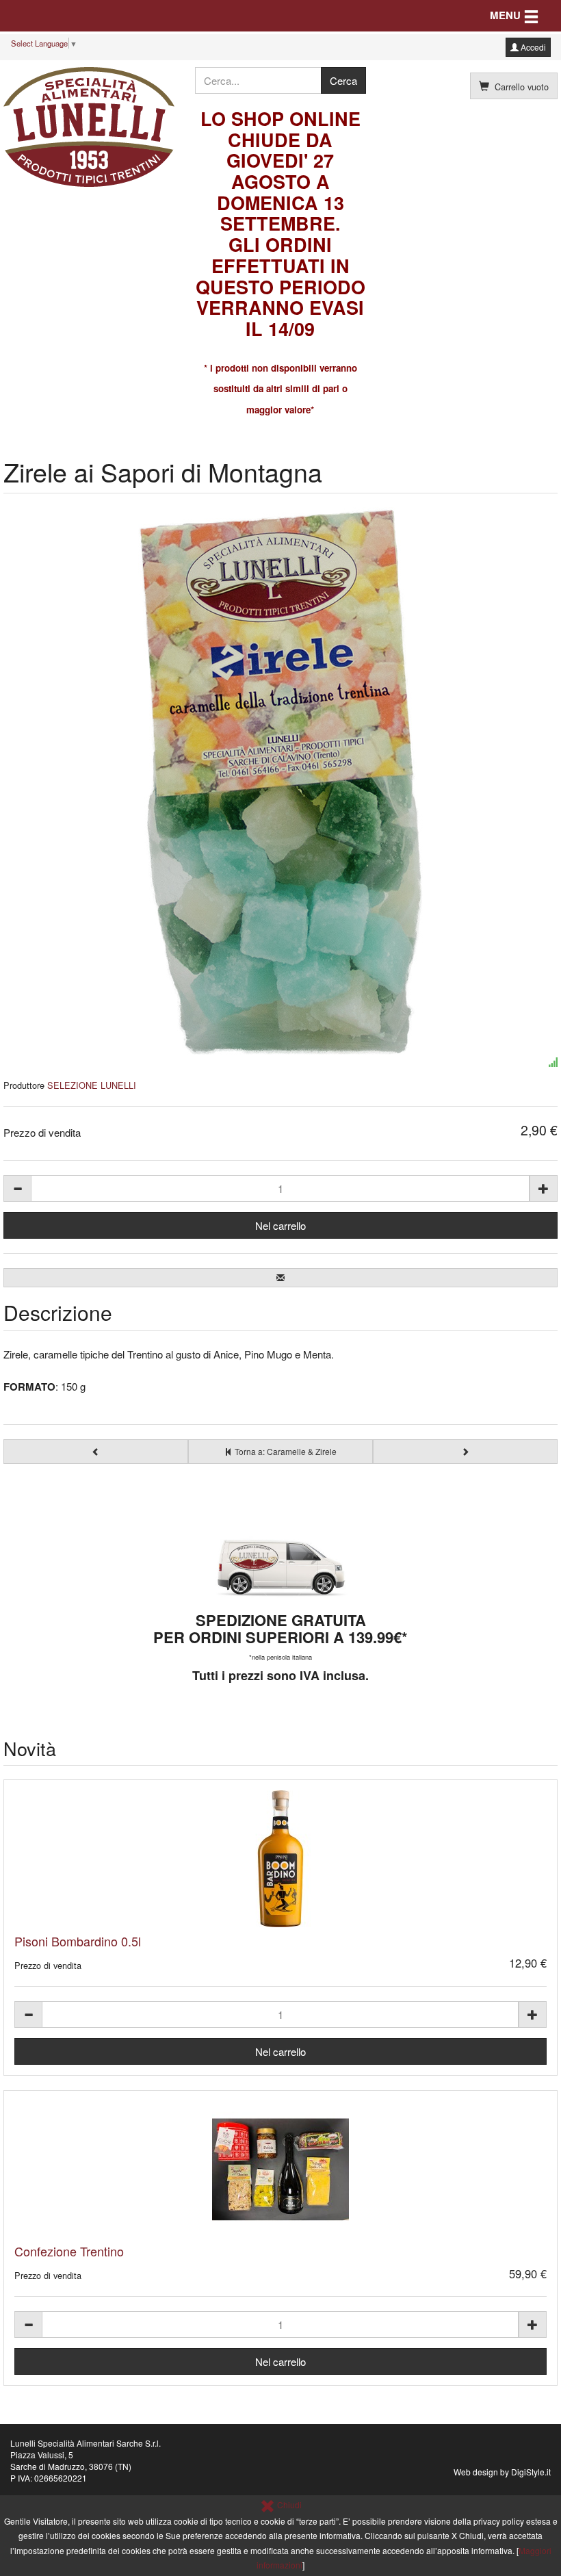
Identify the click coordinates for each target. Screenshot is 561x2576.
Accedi (532, 47)
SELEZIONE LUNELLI (92, 1085)
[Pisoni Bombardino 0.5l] (280, 1859)
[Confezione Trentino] (280, 2169)
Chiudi (288, 2504)
